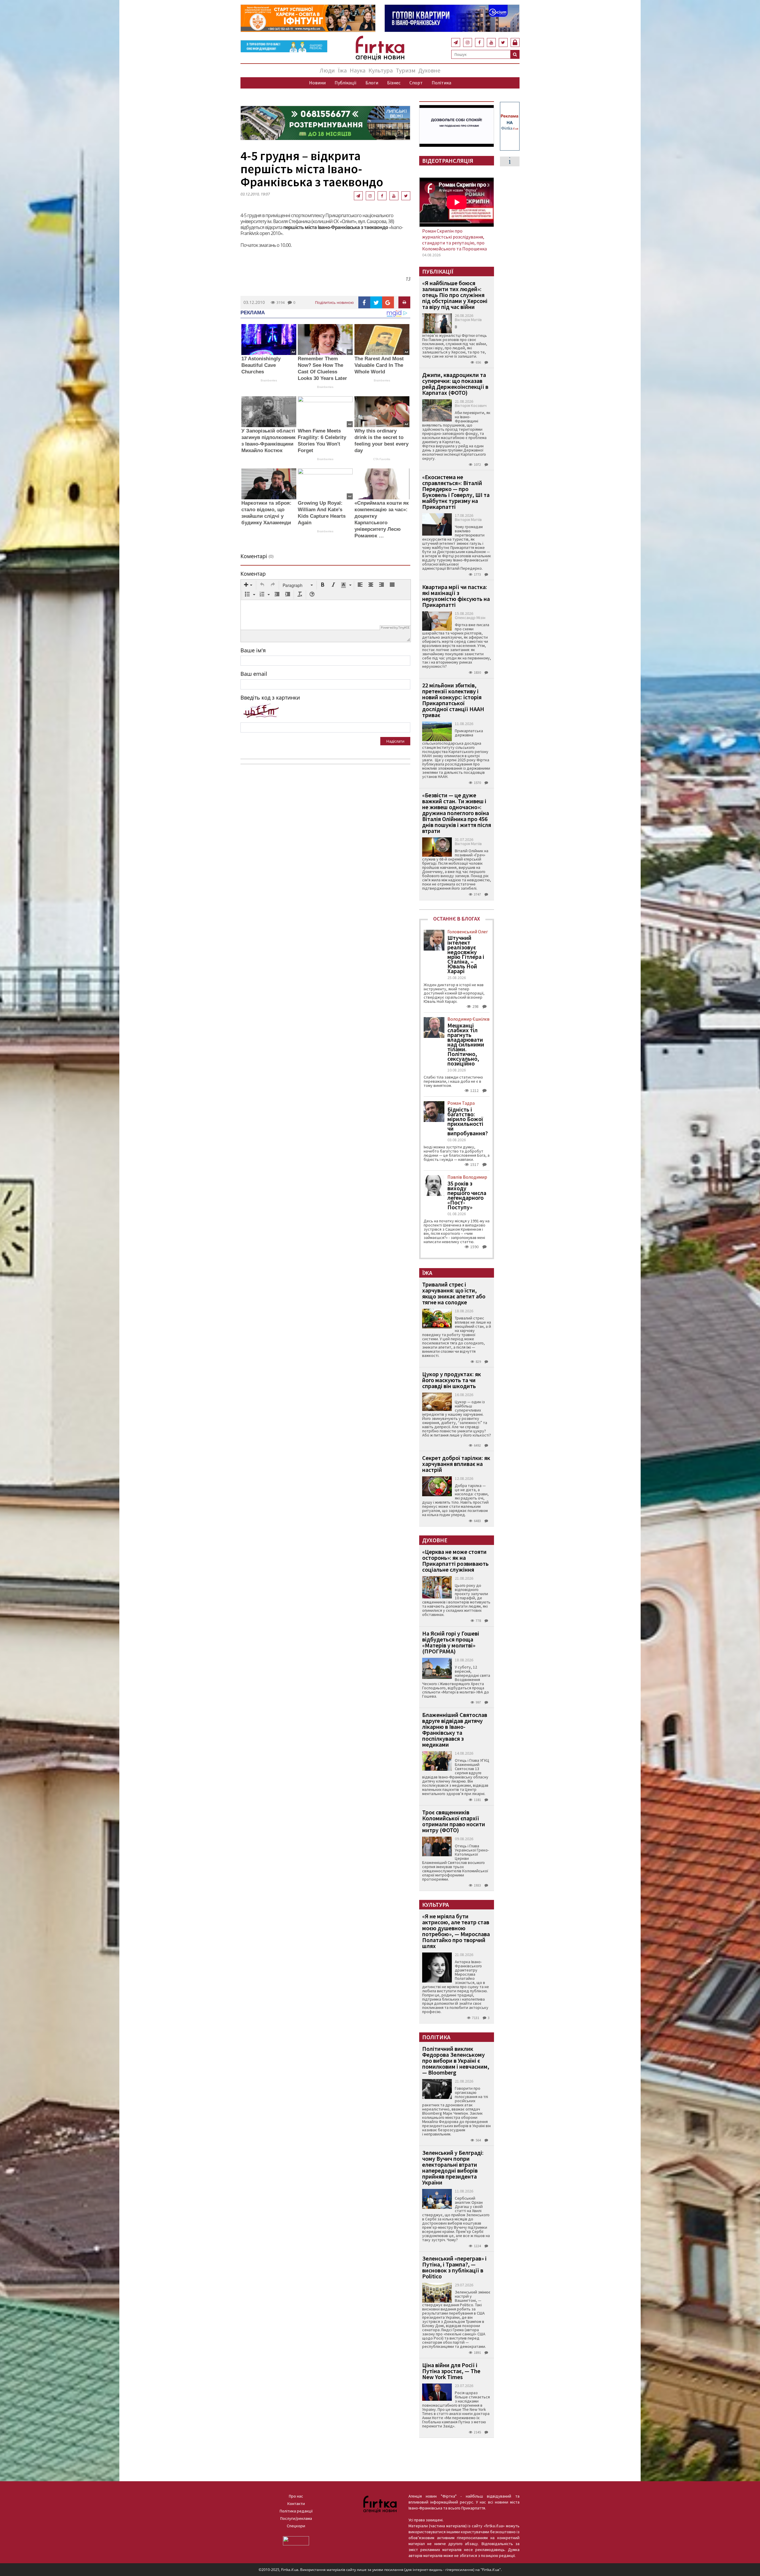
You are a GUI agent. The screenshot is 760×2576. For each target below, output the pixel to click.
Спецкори (296, 2526)
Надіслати (395, 741)
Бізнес (394, 83)
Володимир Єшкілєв (468, 1019)
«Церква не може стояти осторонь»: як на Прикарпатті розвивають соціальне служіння (455, 1561)
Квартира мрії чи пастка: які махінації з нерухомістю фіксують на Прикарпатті (456, 596)
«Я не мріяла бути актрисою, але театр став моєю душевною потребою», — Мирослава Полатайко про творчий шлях (456, 1931)
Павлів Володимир (467, 1177)
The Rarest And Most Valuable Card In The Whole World (379, 365)
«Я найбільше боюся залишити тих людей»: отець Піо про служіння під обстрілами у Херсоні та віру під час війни (455, 295)
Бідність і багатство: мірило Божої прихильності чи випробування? (468, 1121)
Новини (317, 83)
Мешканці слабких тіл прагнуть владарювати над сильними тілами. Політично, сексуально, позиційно (466, 1044)
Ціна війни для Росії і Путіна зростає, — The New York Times (451, 2371)
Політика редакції (296, 2511)
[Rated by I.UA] (296, 2540)
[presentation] (248, 585)
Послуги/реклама (296, 2518)
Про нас (296, 2496)
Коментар (253, 574)
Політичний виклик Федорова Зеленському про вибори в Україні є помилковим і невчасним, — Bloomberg (456, 2060)
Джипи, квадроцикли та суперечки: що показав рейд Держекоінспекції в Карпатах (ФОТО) (455, 384)
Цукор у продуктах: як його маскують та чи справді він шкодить (452, 1380)
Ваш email (254, 674)
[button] (248, 585)
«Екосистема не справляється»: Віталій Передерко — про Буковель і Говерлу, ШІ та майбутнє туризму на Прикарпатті (456, 492)
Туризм (406, 70)
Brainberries (269, 380)
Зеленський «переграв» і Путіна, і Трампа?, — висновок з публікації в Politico (454, 2267)
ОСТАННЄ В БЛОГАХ (457, 919)
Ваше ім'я (253, 650)
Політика (441, 83)
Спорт (416, 83)
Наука (358, 70)
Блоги (372, 83)
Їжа (342, 70)
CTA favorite (382, 459)
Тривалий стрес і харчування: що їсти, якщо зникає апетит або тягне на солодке (454, 1293)
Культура (381, 70)
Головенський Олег (468, 932)
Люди (327, 70)
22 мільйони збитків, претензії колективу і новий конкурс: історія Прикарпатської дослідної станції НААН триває (453, 700)
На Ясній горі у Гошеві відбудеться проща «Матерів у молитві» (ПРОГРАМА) (451, 1642)
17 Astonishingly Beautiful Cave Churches (261, 365)
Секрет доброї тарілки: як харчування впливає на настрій (456, 1464)
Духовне (429, 70)
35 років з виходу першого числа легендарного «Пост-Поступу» (467, 1195)
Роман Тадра (461, 1103)
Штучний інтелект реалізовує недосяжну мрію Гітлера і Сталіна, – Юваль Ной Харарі (466, 954)
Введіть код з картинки (270, 697)
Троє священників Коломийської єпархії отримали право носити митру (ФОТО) (454, 1821)
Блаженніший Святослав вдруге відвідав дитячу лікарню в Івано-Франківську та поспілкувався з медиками (455, 1730)
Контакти (296, 2504)
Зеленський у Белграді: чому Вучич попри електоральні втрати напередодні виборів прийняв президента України (453, 2167)
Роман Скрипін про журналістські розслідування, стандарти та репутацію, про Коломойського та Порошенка (455, 240)
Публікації (346, 83)
